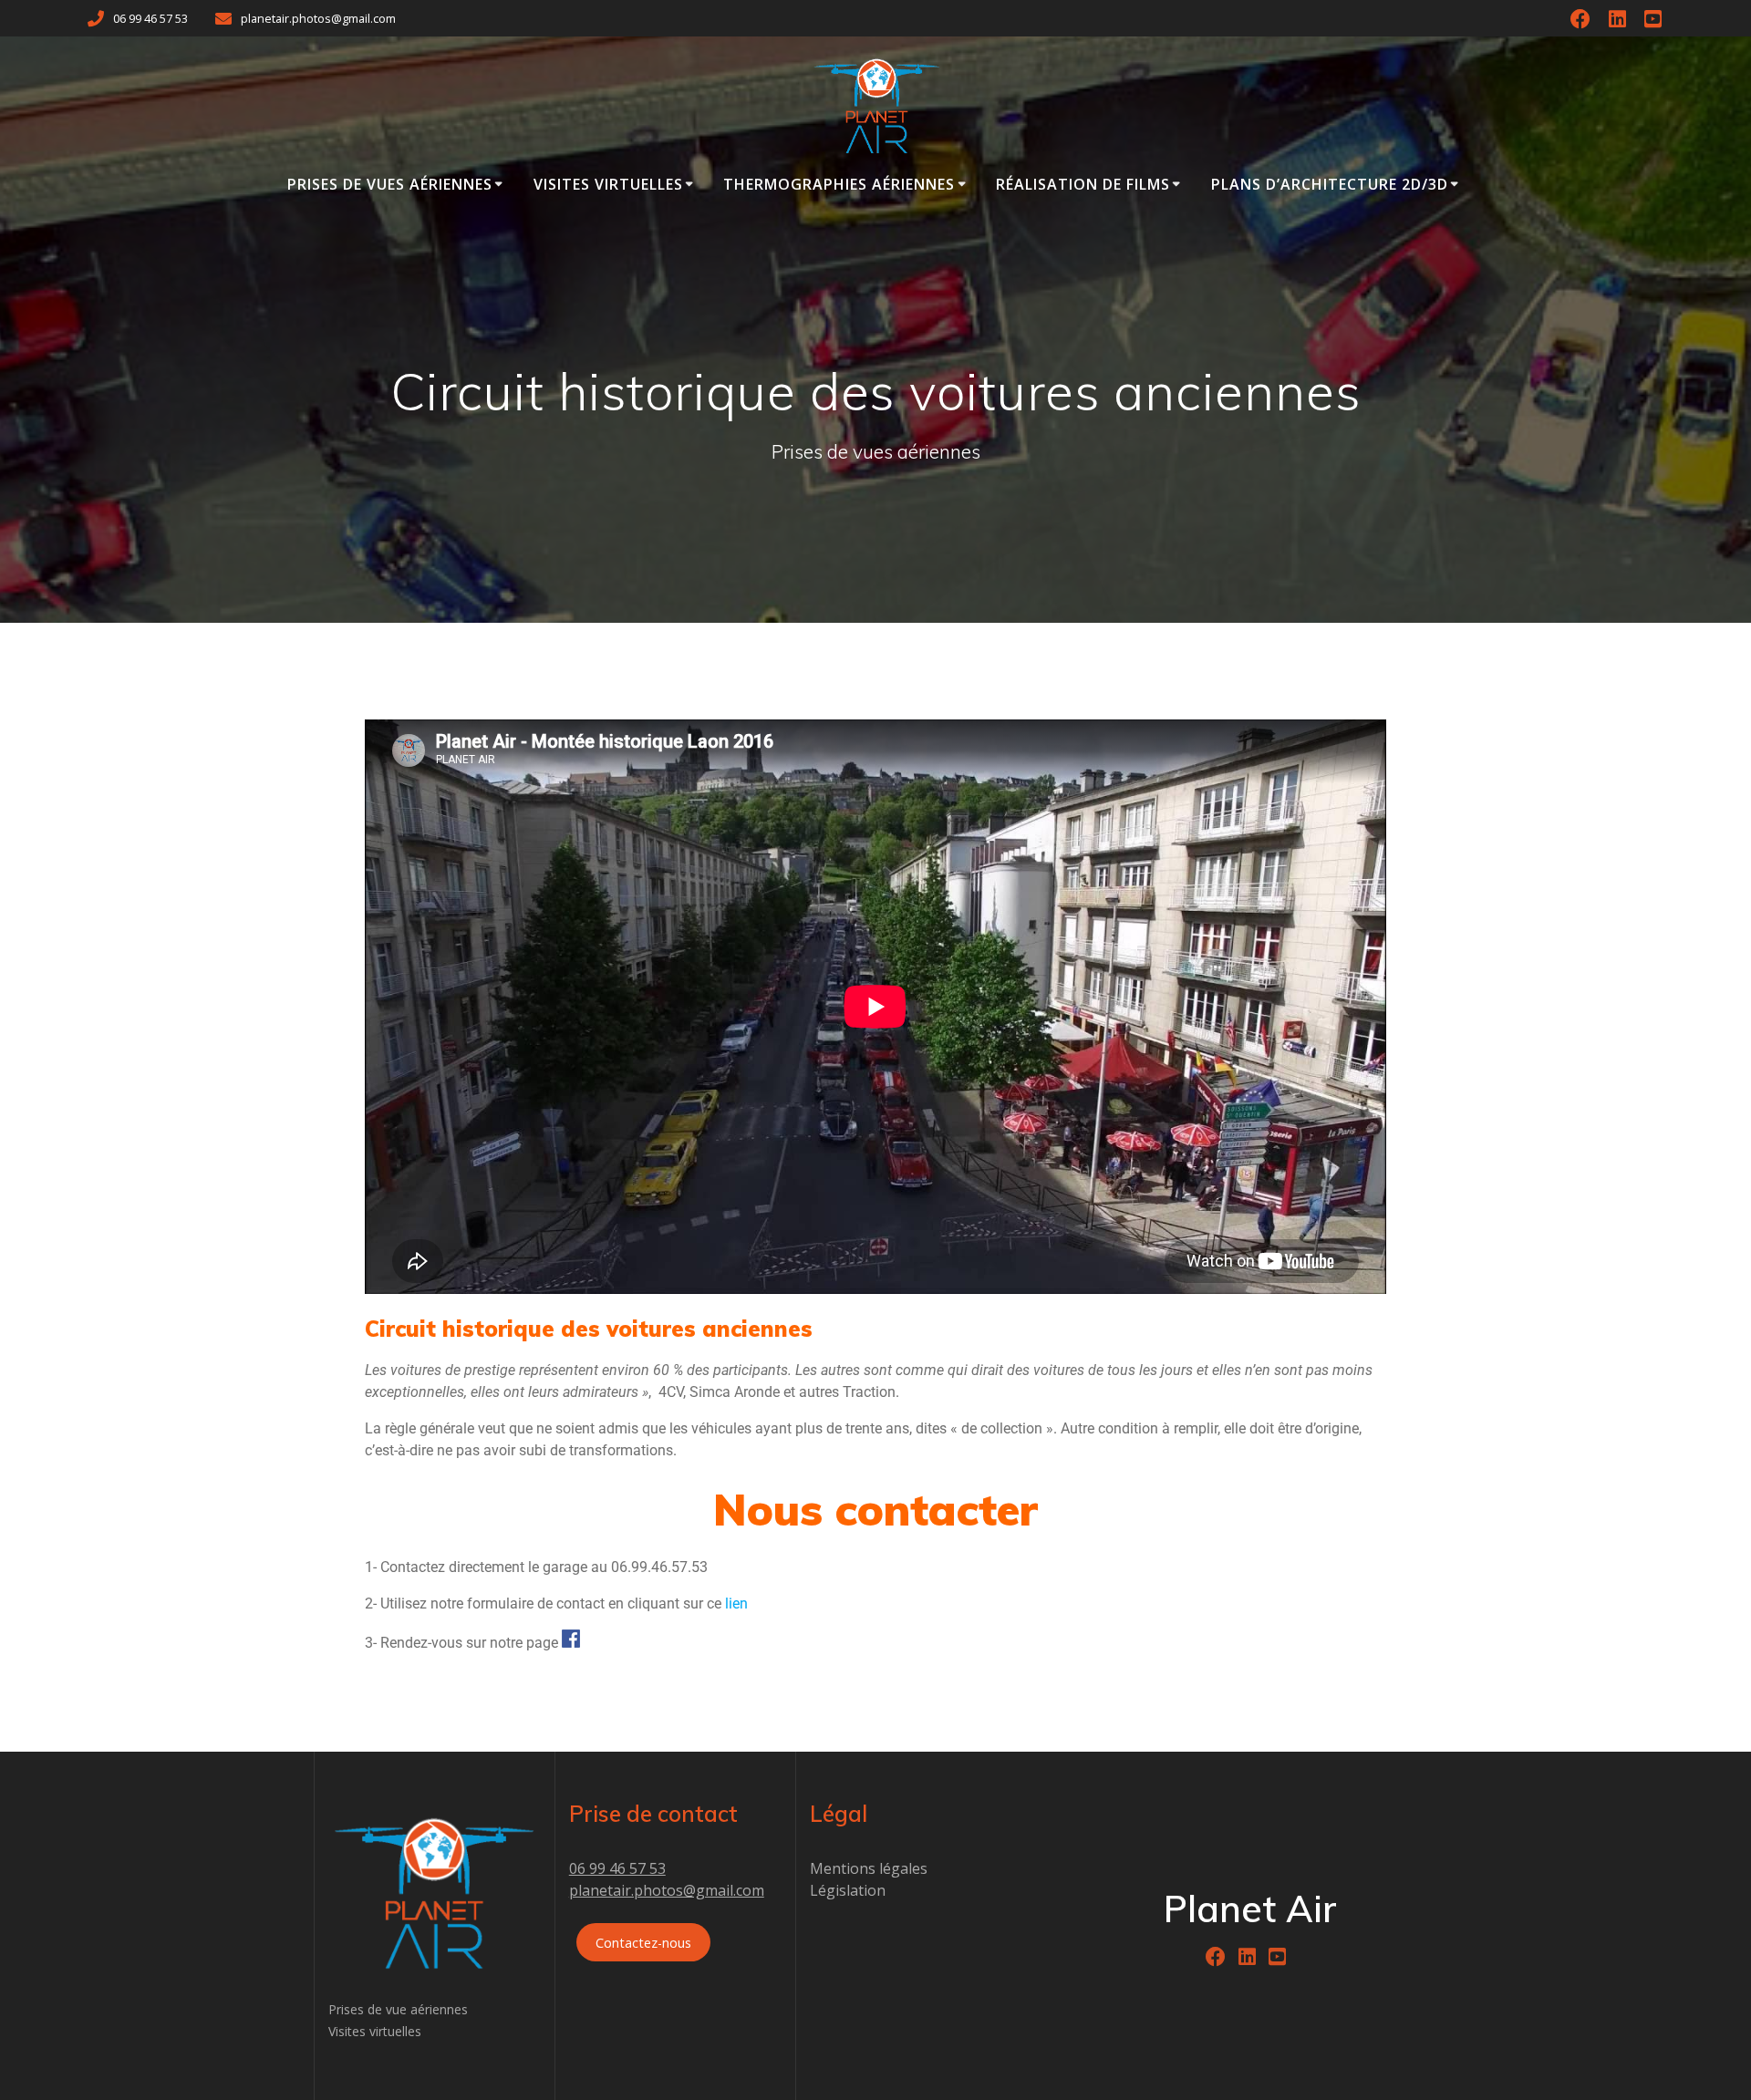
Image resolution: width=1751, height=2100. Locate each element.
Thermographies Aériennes (839, 184)
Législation (848, 1890)
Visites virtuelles (608, 184)
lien (736, 1603)
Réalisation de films (1083, 184)
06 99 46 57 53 (617, 1868)
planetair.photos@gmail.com (667, 1890)
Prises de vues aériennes (390, 184)
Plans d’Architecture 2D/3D (1330, 184)
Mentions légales (869, 1868)
